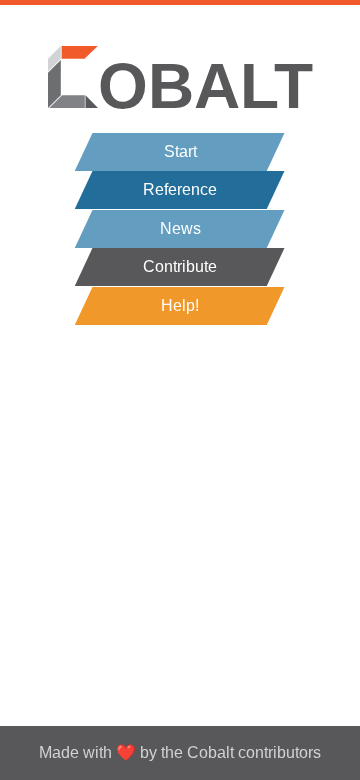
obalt (205, 86)
